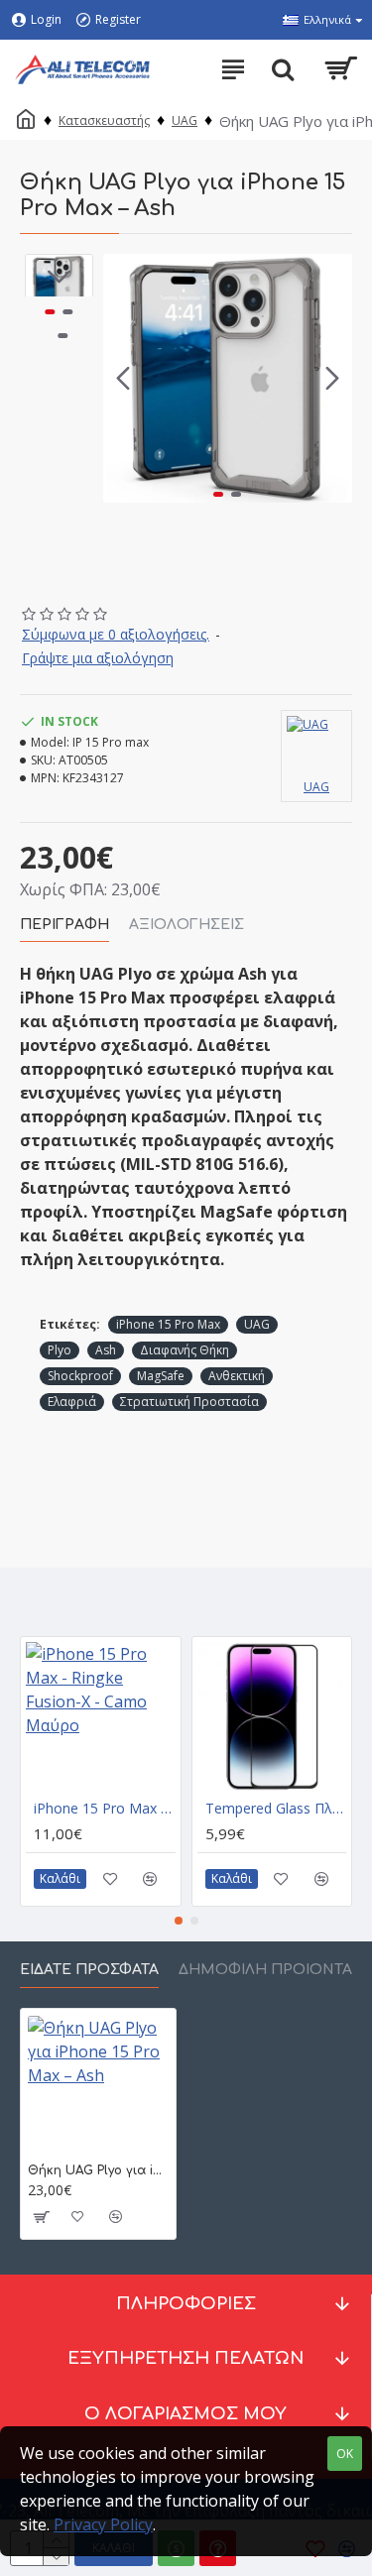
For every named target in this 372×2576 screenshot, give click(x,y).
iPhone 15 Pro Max (168, 1324)
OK (345, 2454)
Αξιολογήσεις (186, 925)
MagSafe (161, 1376)
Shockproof (80, 1376)
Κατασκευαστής (104, 120)
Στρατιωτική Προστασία (189, 1402)
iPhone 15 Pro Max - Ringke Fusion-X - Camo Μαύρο (105, 1809)
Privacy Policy (103, 2524)
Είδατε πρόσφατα (89, 1970)
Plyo (60, 1350)
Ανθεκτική (237, 1376)
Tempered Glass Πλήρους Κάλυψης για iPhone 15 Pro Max (276, 1809)
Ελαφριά (72, 1402)
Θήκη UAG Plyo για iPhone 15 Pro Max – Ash (98, 2170)
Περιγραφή (64, 925)
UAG (185, 120)
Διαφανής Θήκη (185, 1350)
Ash (106, 1350)
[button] (123, 378)
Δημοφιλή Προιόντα (265, 1970)
